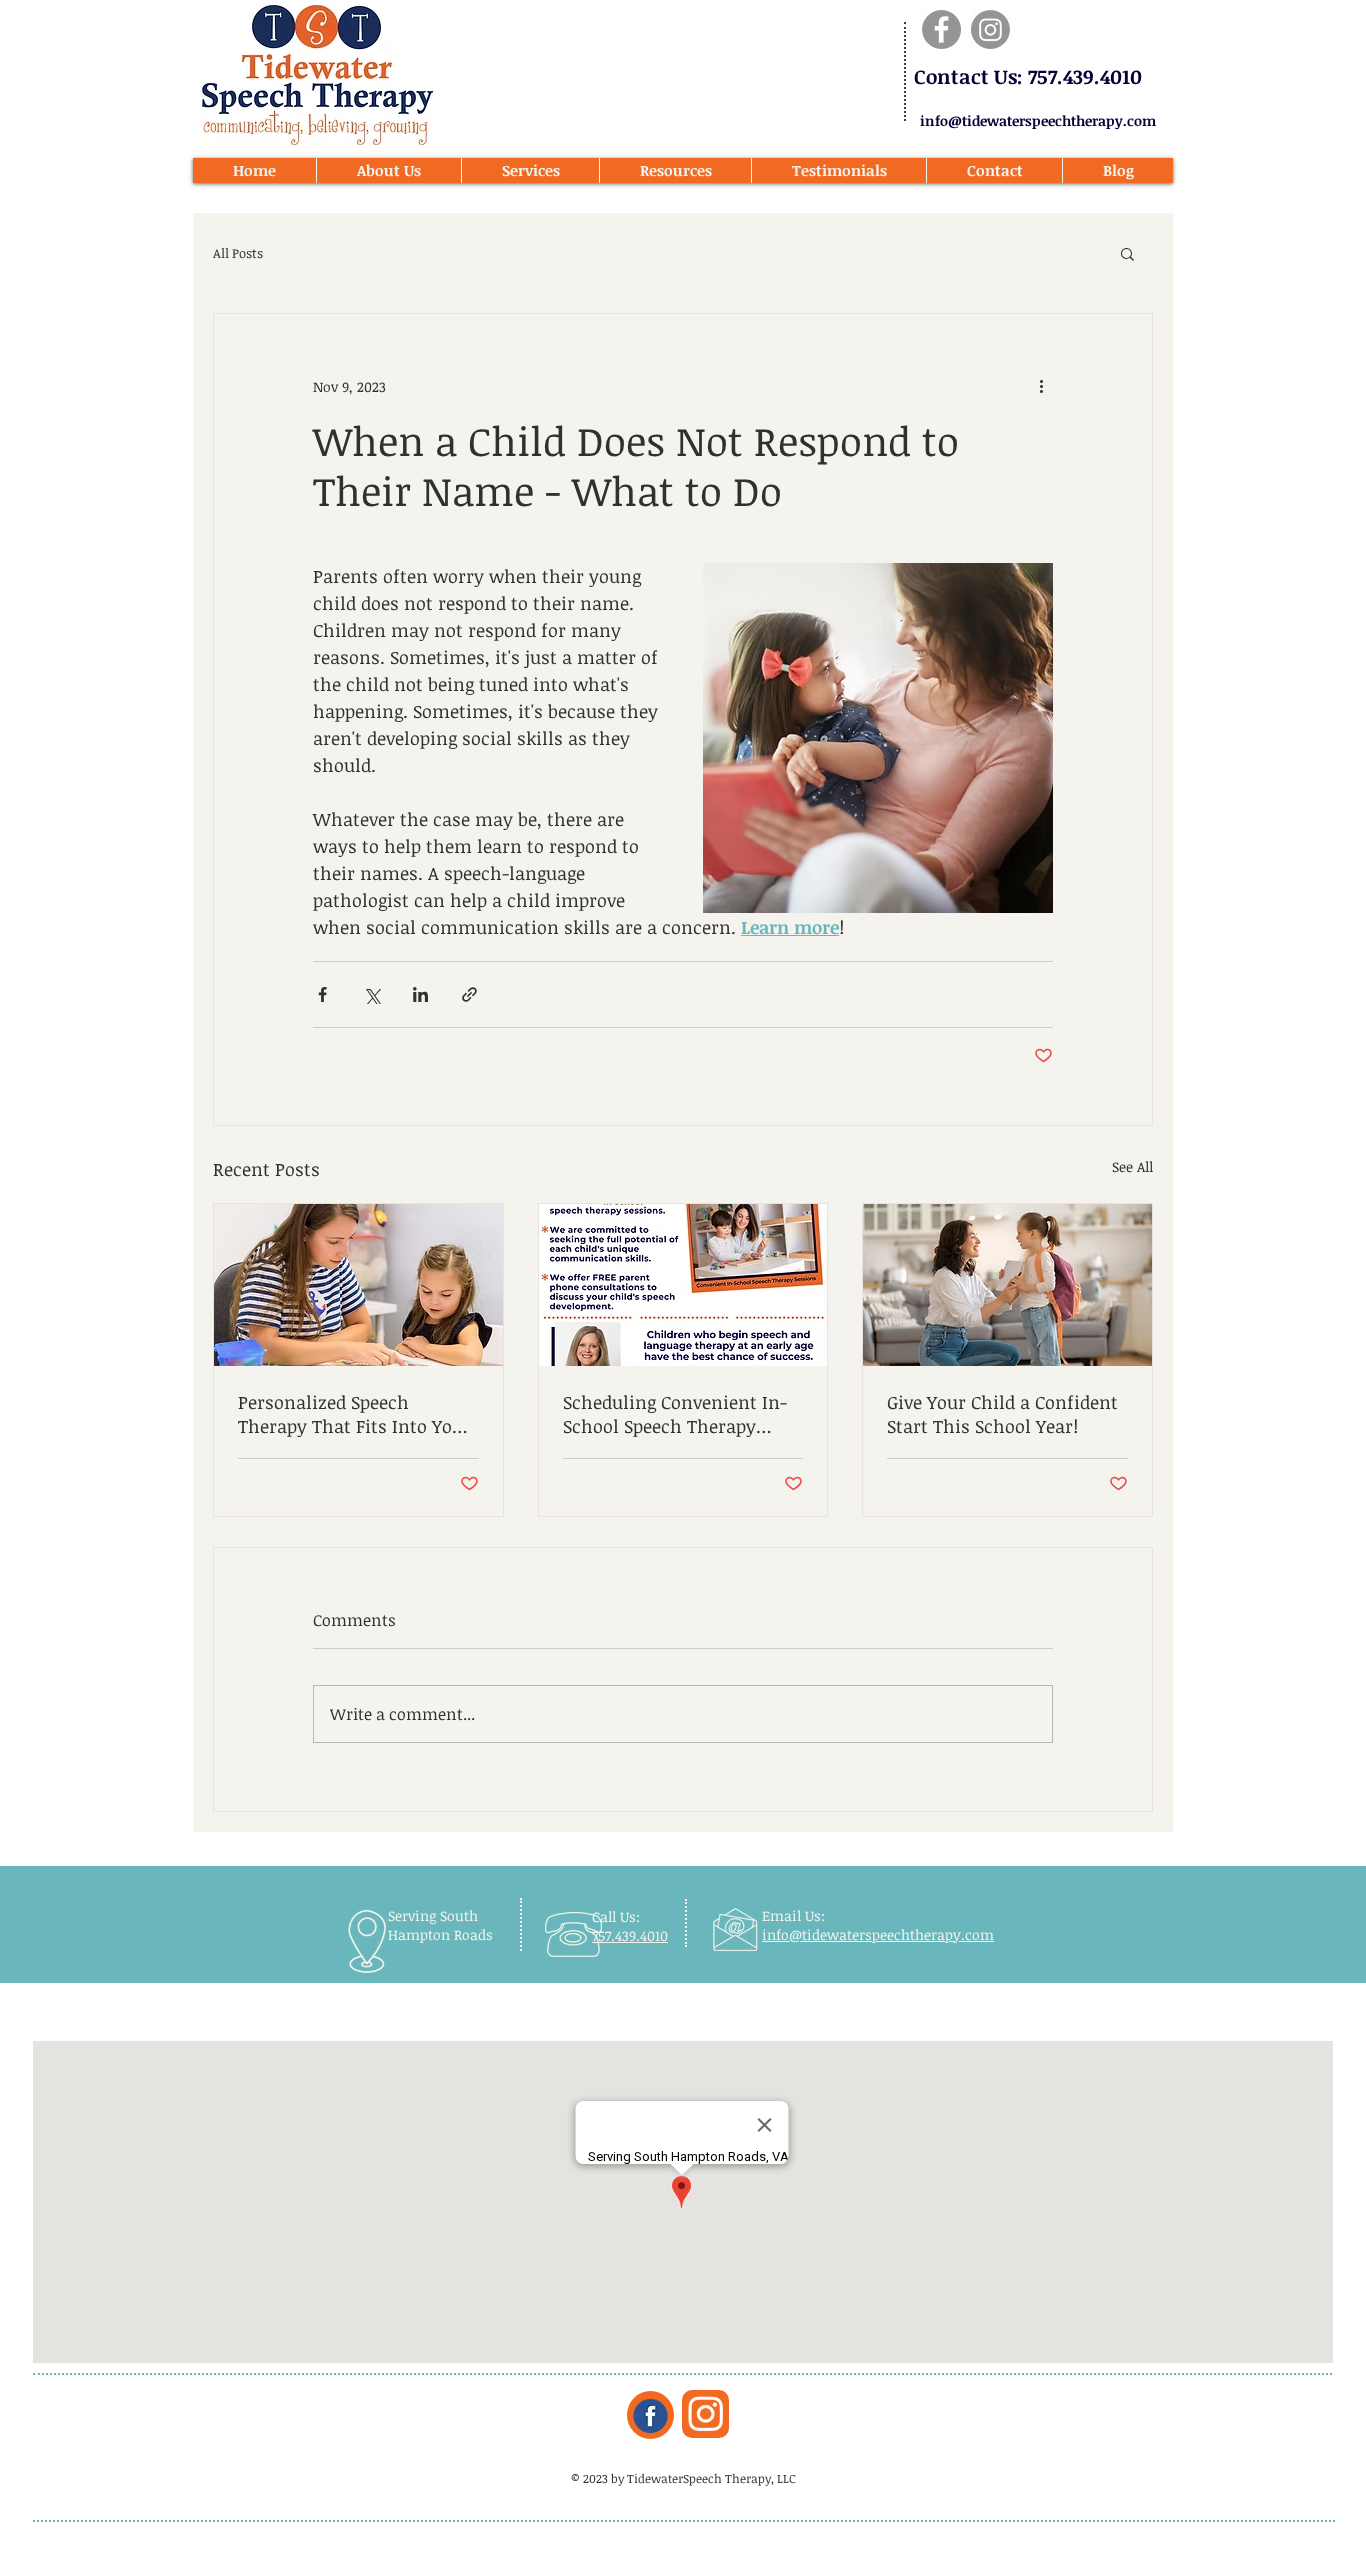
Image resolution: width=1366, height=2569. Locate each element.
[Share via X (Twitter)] (371, 994)
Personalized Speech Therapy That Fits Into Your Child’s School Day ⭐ (354, 1414)
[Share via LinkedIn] (420, 994)
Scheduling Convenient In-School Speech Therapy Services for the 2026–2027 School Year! (675, 1414)
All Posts (238, 253)
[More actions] (1041, 386)
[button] (1127, 253)
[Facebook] (941, 29)
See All (1132, 1166)
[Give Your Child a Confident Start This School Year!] (1007, 1285)
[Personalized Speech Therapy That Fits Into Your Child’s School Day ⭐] (358, 1285)
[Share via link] (469, 994)
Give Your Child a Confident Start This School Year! (1002, 1414)
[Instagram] (990, 29)
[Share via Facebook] (322, 994)
